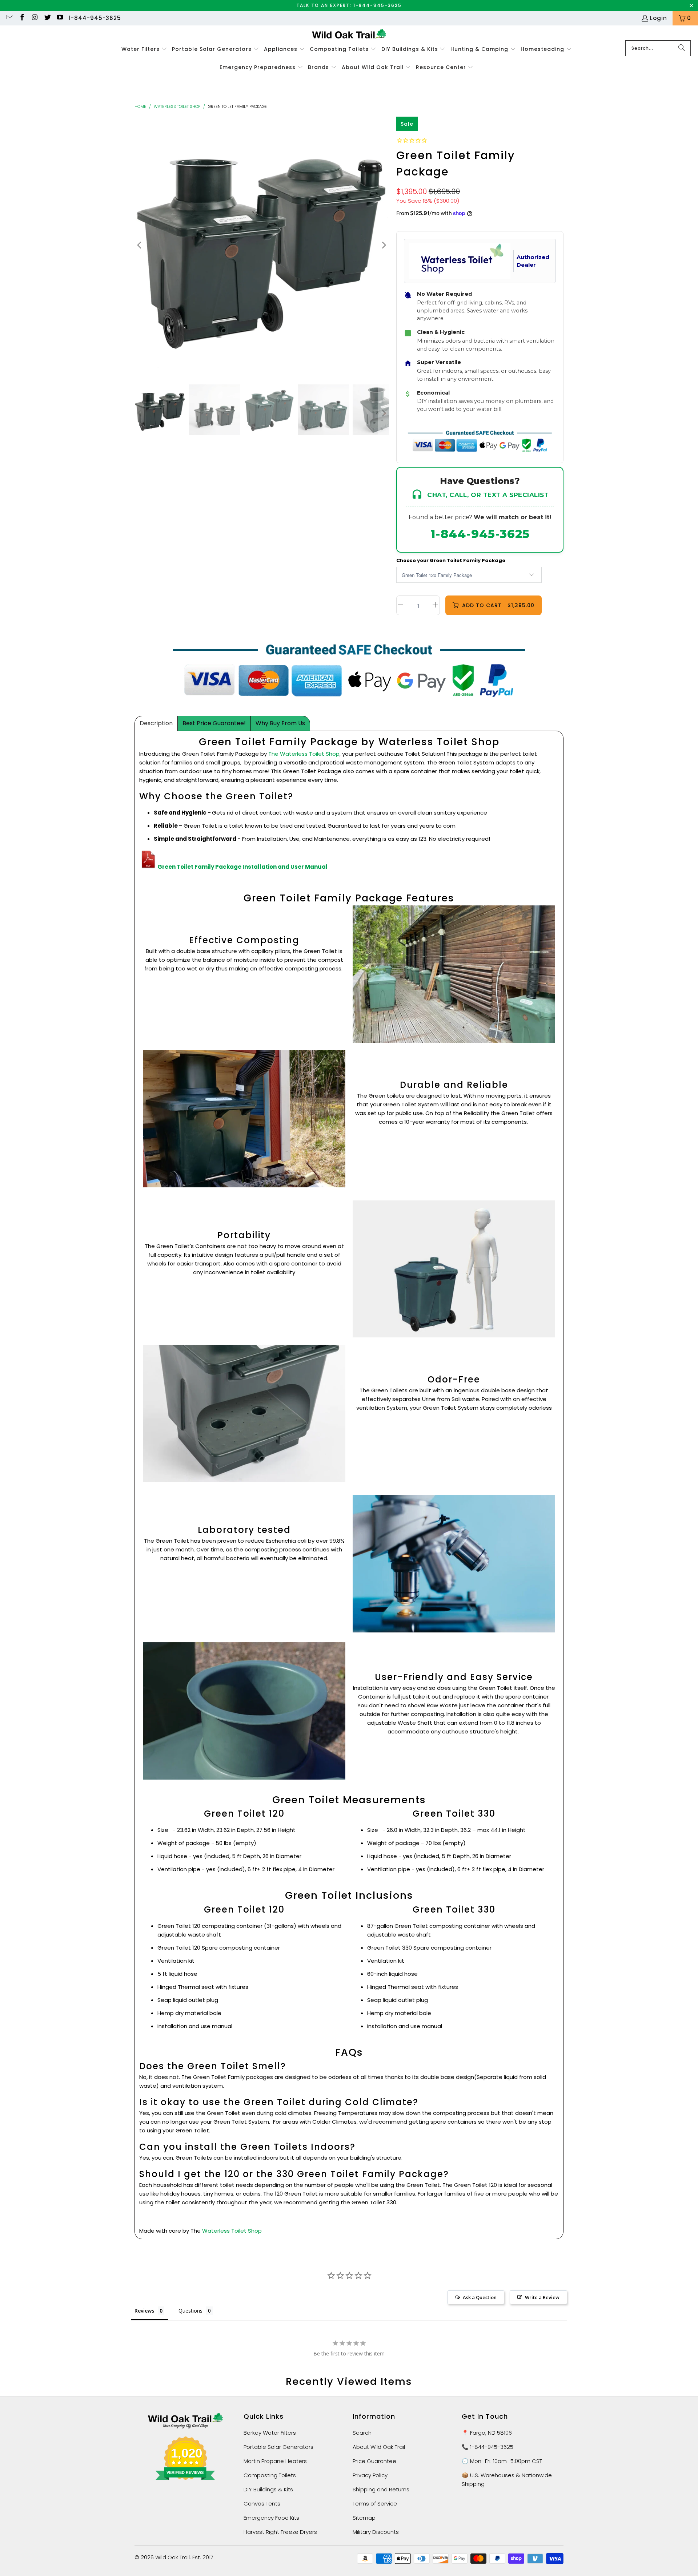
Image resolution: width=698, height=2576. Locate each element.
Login (659, 18)
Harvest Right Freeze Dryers (280, 2532)
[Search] (682, 48)
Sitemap (364, 2518)
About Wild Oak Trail (379, 2447)
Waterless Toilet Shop (177, 106)
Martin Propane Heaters (275, 2461)
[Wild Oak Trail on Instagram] (34, 18)
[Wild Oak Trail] (349, 35)
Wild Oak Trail (173, 2557)
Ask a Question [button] (480, 2297)
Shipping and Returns (381, 2489)
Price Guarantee (374, 2461)
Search (362, 2433)
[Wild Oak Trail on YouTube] (60, 18)
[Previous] (140, 245)
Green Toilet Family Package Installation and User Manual (242, 867)
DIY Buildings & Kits (268, 2489)
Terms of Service (375, 2504)
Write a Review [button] (542, 2297)
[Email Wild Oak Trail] (9, 18)
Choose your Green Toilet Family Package (451, 560)
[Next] (384, 245)
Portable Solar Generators (278, 2447)
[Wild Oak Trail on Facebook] (22, 18)
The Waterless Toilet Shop (304, 754)
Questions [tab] (190, 2311)
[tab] (156, 723)
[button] (144, 49)
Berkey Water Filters (270, 2433)
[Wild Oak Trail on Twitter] (47, 18)
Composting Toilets (270, 2475)
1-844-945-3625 (95, 18)
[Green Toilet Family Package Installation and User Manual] (148, 867)
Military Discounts (376, 2532)
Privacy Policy (370, 2475)
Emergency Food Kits (271, 2518)
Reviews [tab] (144, 2311)
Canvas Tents (262, 2504)
